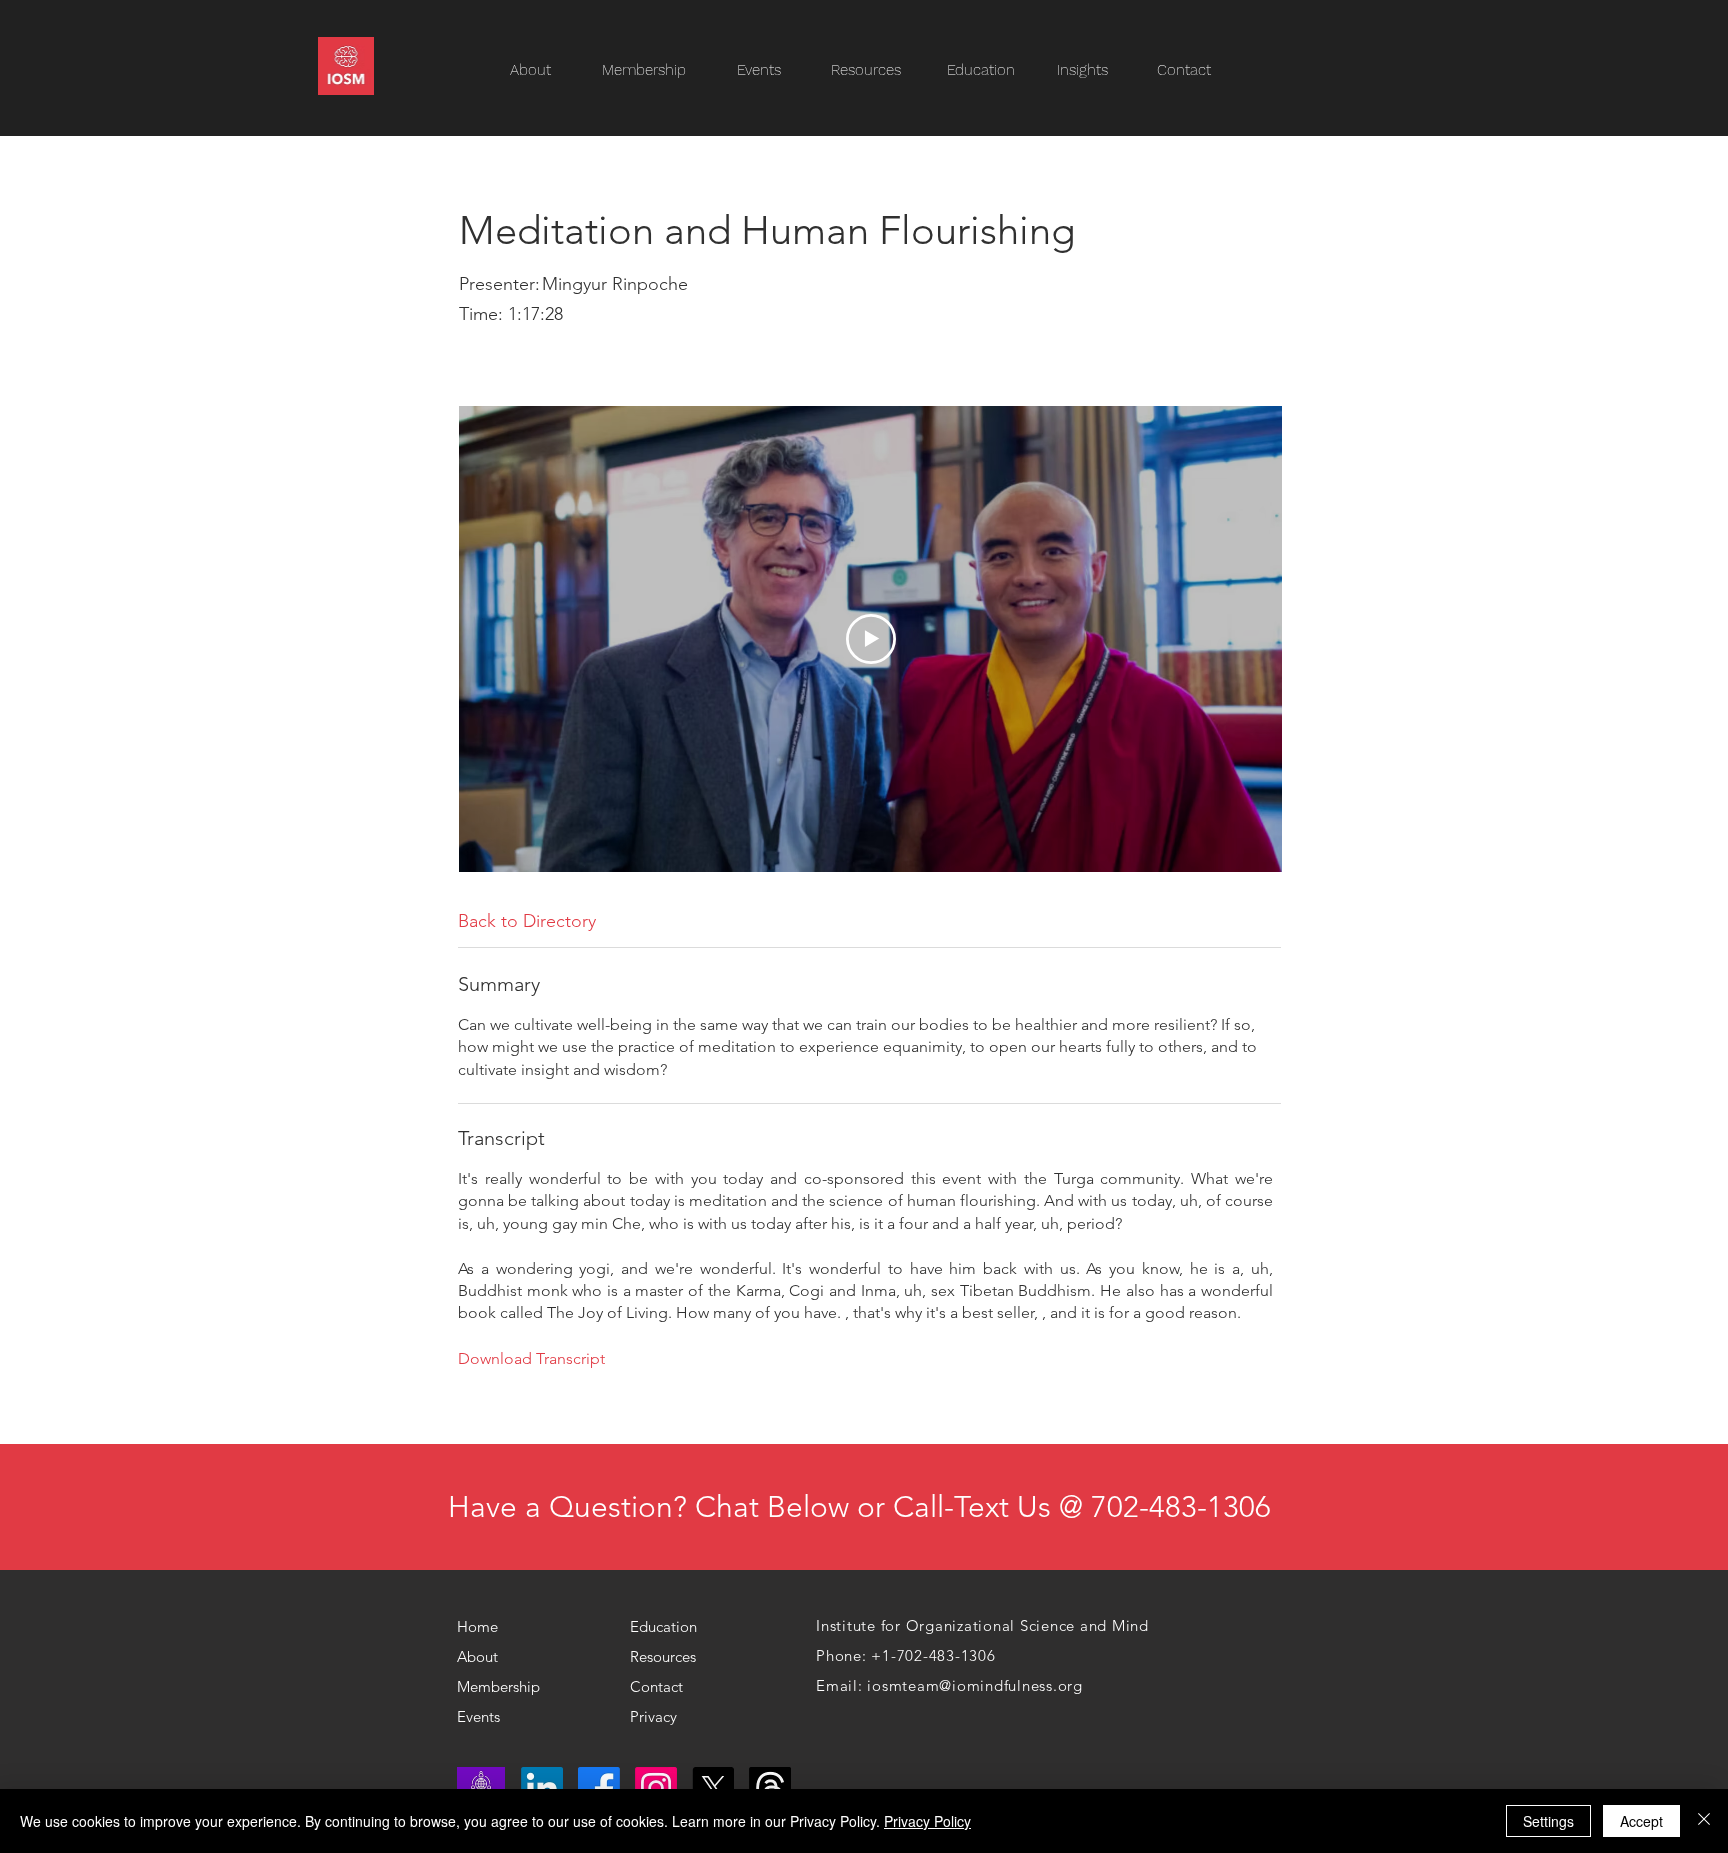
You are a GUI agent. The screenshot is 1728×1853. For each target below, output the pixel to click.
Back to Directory (527, 921)
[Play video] (871, 639)
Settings (1548, 1821)
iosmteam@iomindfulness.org (975, 1685)
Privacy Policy (927, 1821)
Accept (1641, 1821)
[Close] (1704, 1821)
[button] (876, 70)
